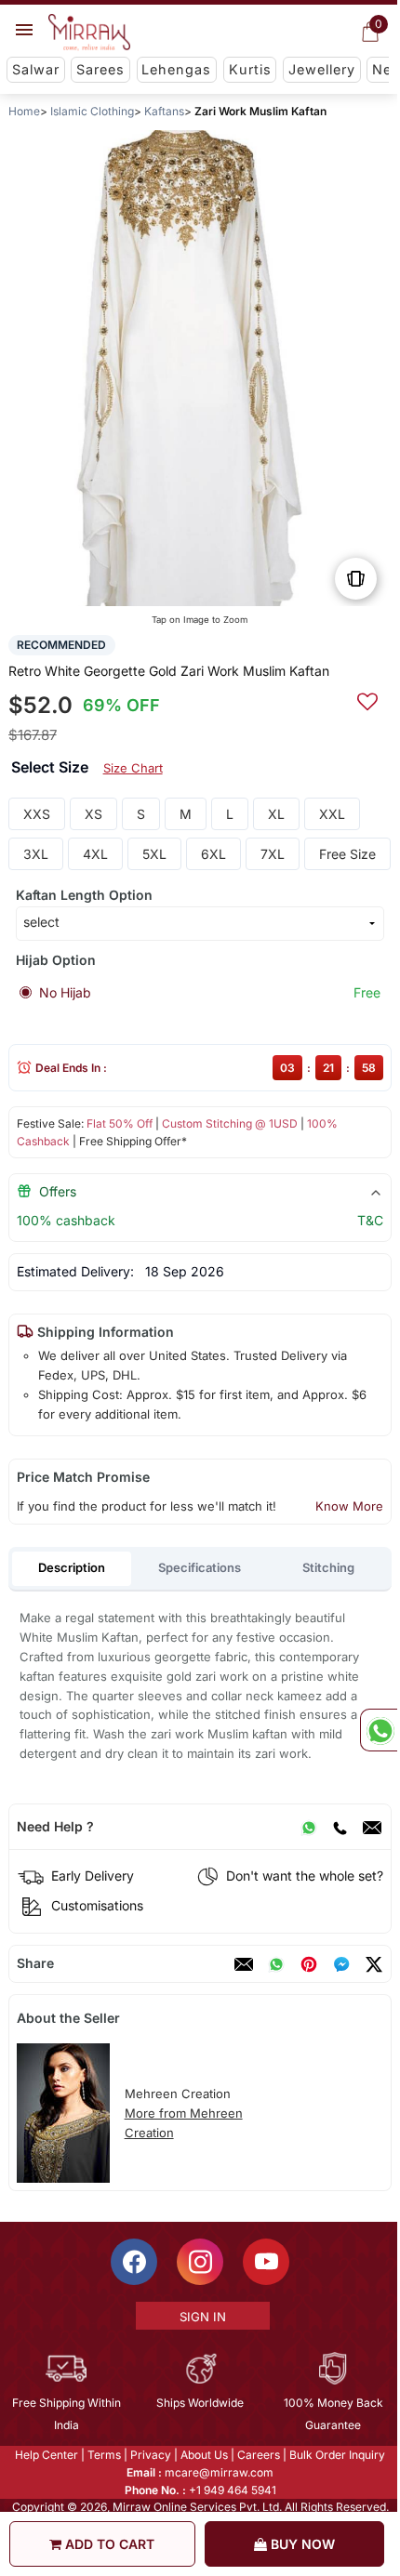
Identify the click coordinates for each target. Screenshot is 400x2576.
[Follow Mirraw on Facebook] (133, 2262)
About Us (203, 2455)
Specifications (200, 1567)
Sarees (100, 69)
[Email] (372, 1827)
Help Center (46, 2455)
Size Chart (133, 768)
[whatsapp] (276, 1964)
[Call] (340, 1827)
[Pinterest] (309, 1964)
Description (72, 1567)
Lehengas (176, 69)
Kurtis (250, 69)
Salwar (36, 69)
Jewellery (322, 69)
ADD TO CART (108, 2544)
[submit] (367, 699)
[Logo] (89, 33)
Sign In (201, 2317)
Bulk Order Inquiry (336, 2455)
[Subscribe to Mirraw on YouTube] (265, 2262)
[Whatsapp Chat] (379, 1730)
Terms (103, 2455)
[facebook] (341, 1964)
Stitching (328, 1567)
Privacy (150, 2455)
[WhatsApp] (309, 1827)
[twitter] (374, 1964)
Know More (349, 1506)
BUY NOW (301, 2544)
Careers (258, 2455)
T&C (370, 1220)
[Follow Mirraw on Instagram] (199, 2262)
